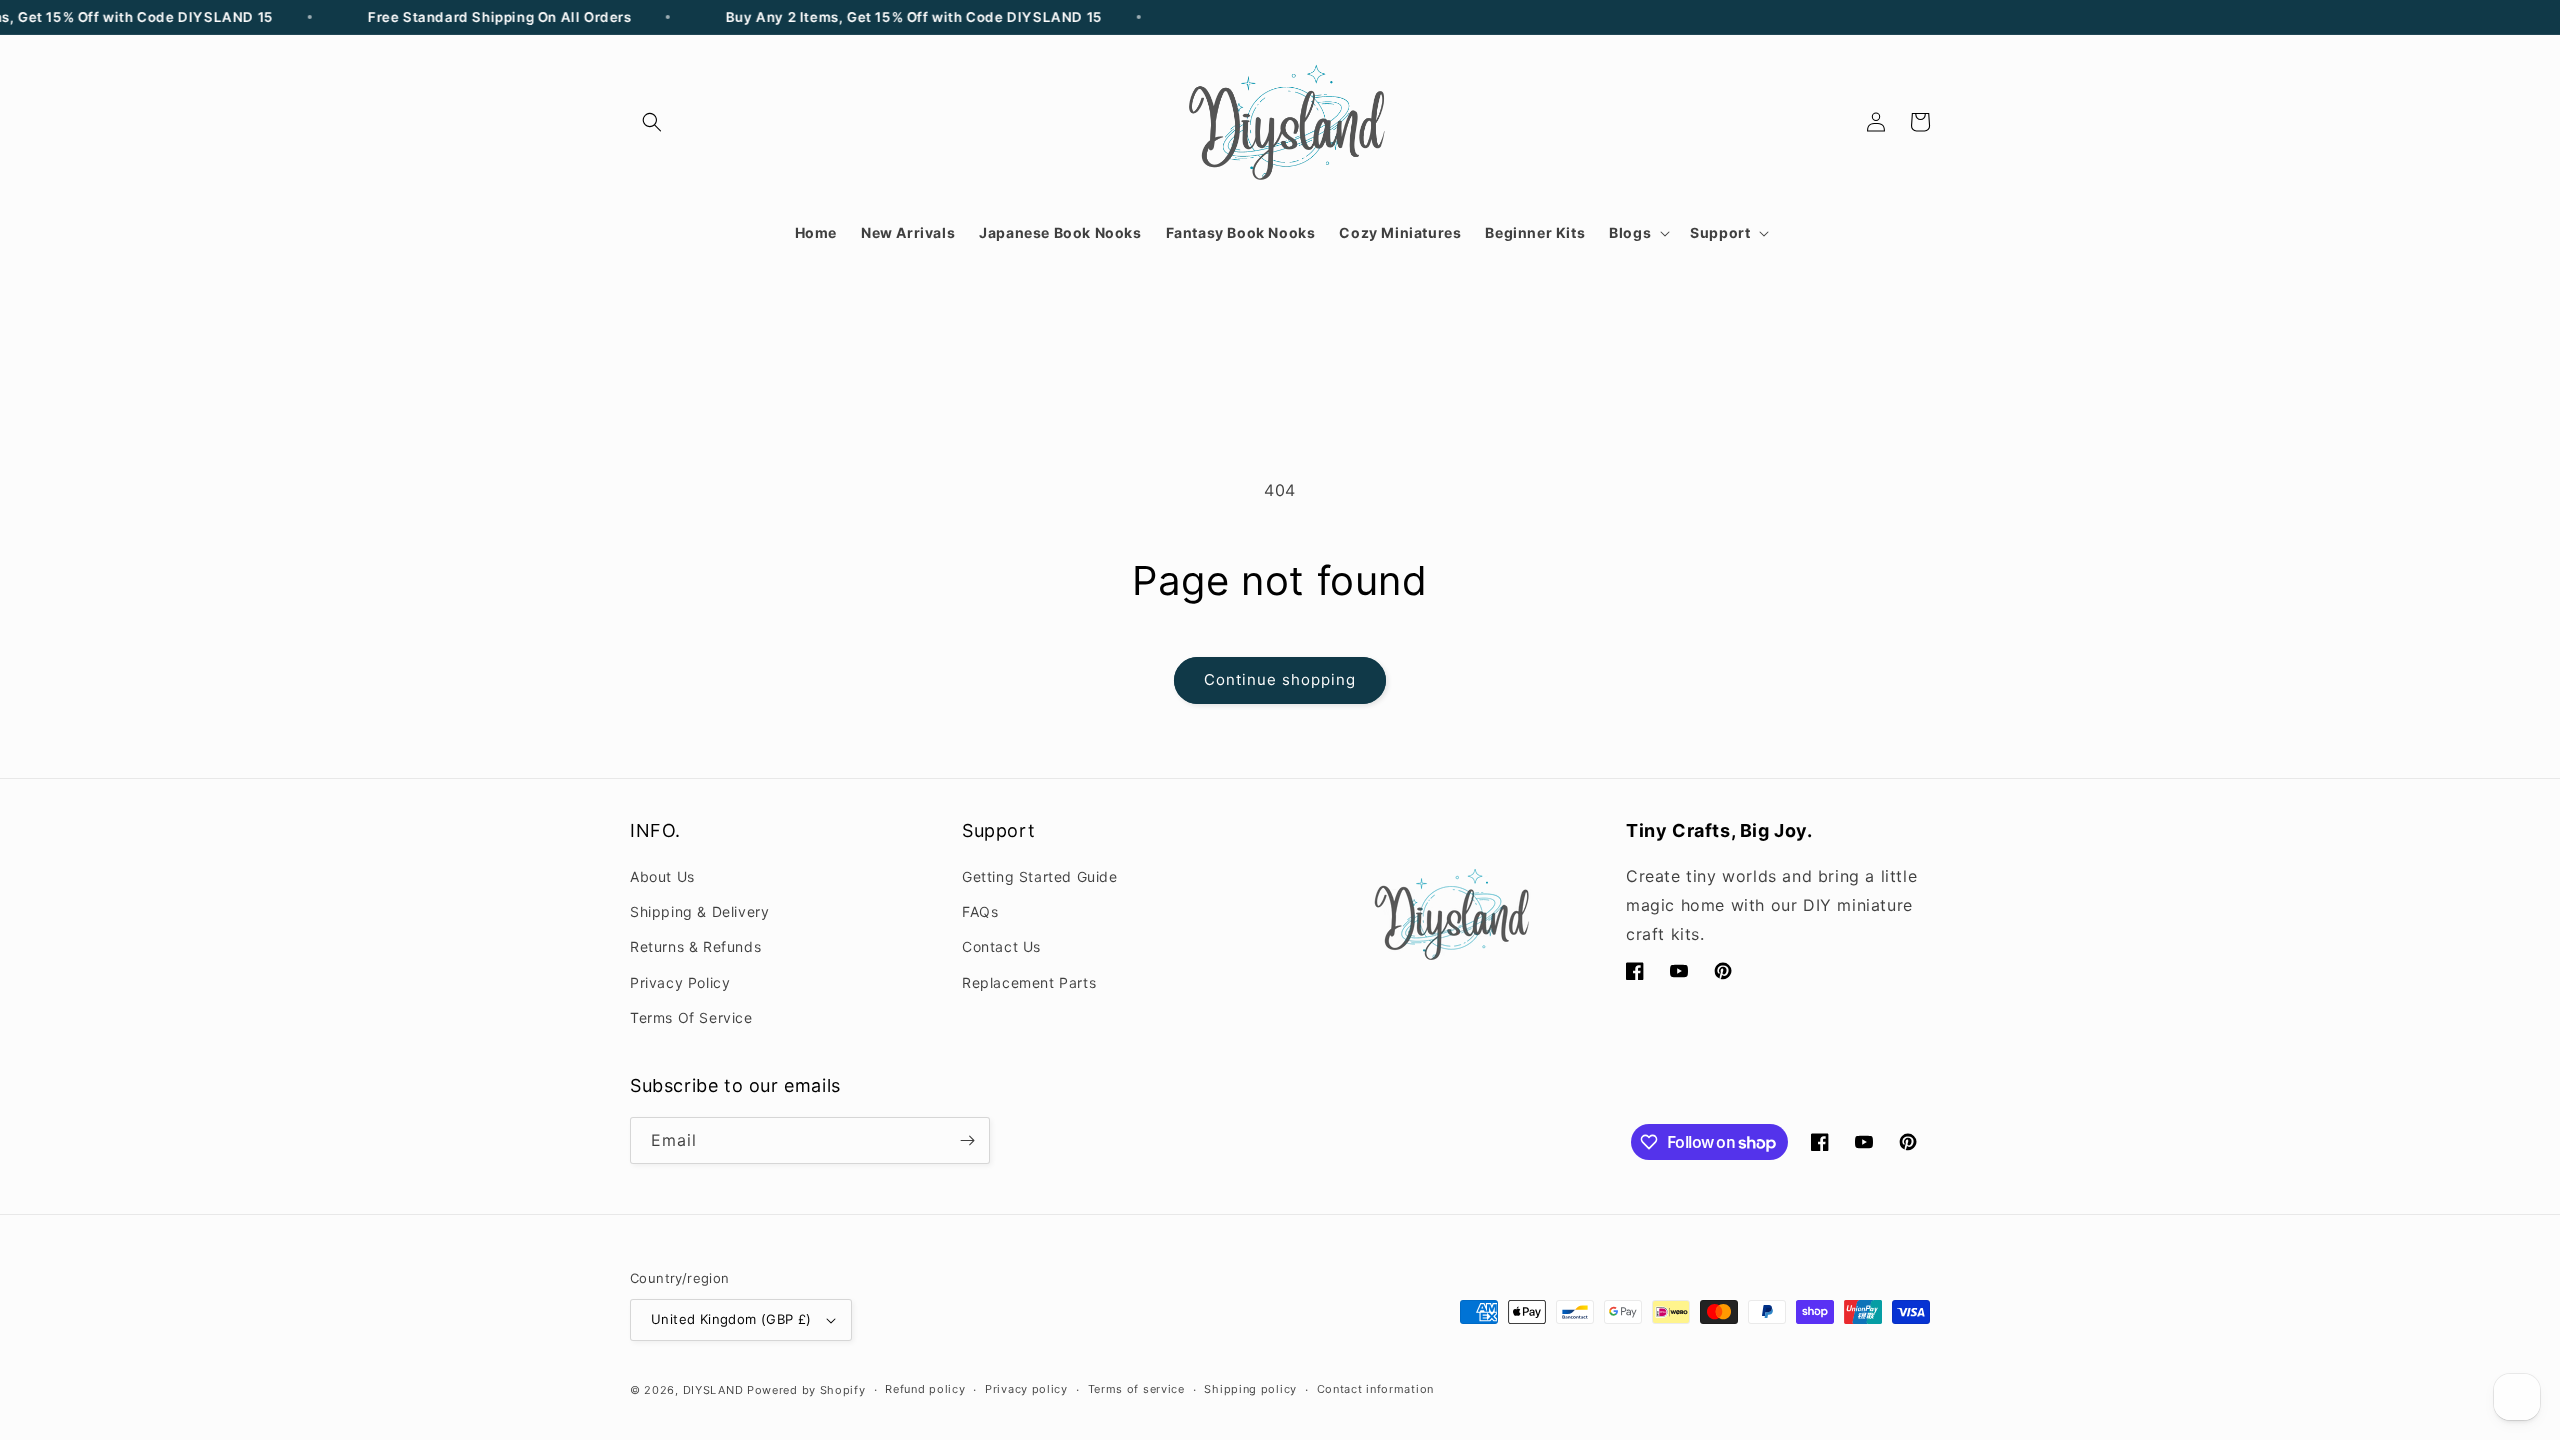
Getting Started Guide (1040, 876)
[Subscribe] (967, 1140)
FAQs (980, 911)
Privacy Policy (680, 982)
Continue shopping (1280, 679)
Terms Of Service (691, 1017)
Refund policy (925, 1389)
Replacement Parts (1029, 982)
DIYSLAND (713, 1390)
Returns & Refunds (695, 946)
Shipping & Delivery (699, 911)
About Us (662, 876)
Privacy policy (1026, 1389)
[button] (652, 122)
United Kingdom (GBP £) (731, 1319)
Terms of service (1136, 1389)
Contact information (1375, 1389)
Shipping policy (1250, 1389)
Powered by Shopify (806, 1390)
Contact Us (1001, 946)
